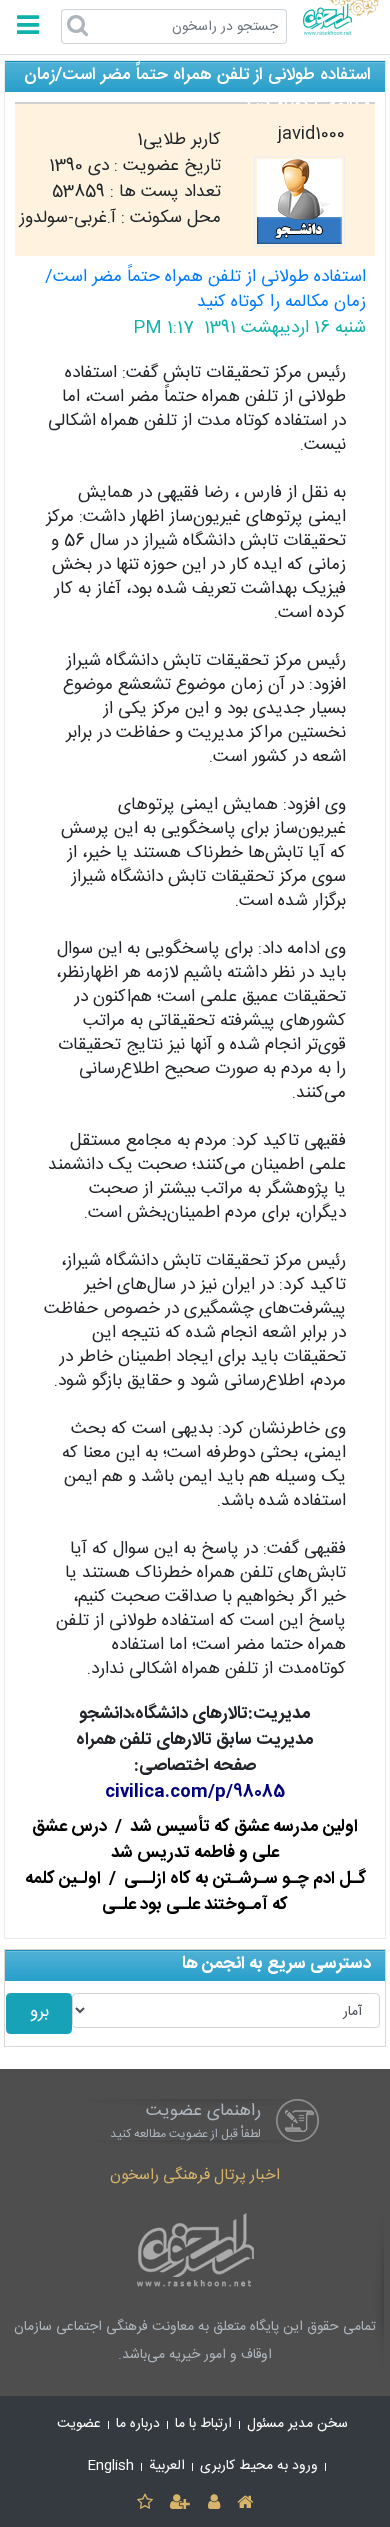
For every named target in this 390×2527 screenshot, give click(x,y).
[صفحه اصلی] (244, 2503)
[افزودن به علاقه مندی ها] (144, 2503)
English (111, 2466)
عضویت (79, 2424)
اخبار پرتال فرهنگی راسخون (195, 2175)
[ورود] (213, 2503)
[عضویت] (180, 2503)
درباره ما (138, 2424)
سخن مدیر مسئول (297, 2424)
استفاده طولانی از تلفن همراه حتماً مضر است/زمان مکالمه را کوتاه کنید (205, 290)
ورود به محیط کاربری (259, 2466)
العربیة (167, 2466)
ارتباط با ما (203, 2424)
